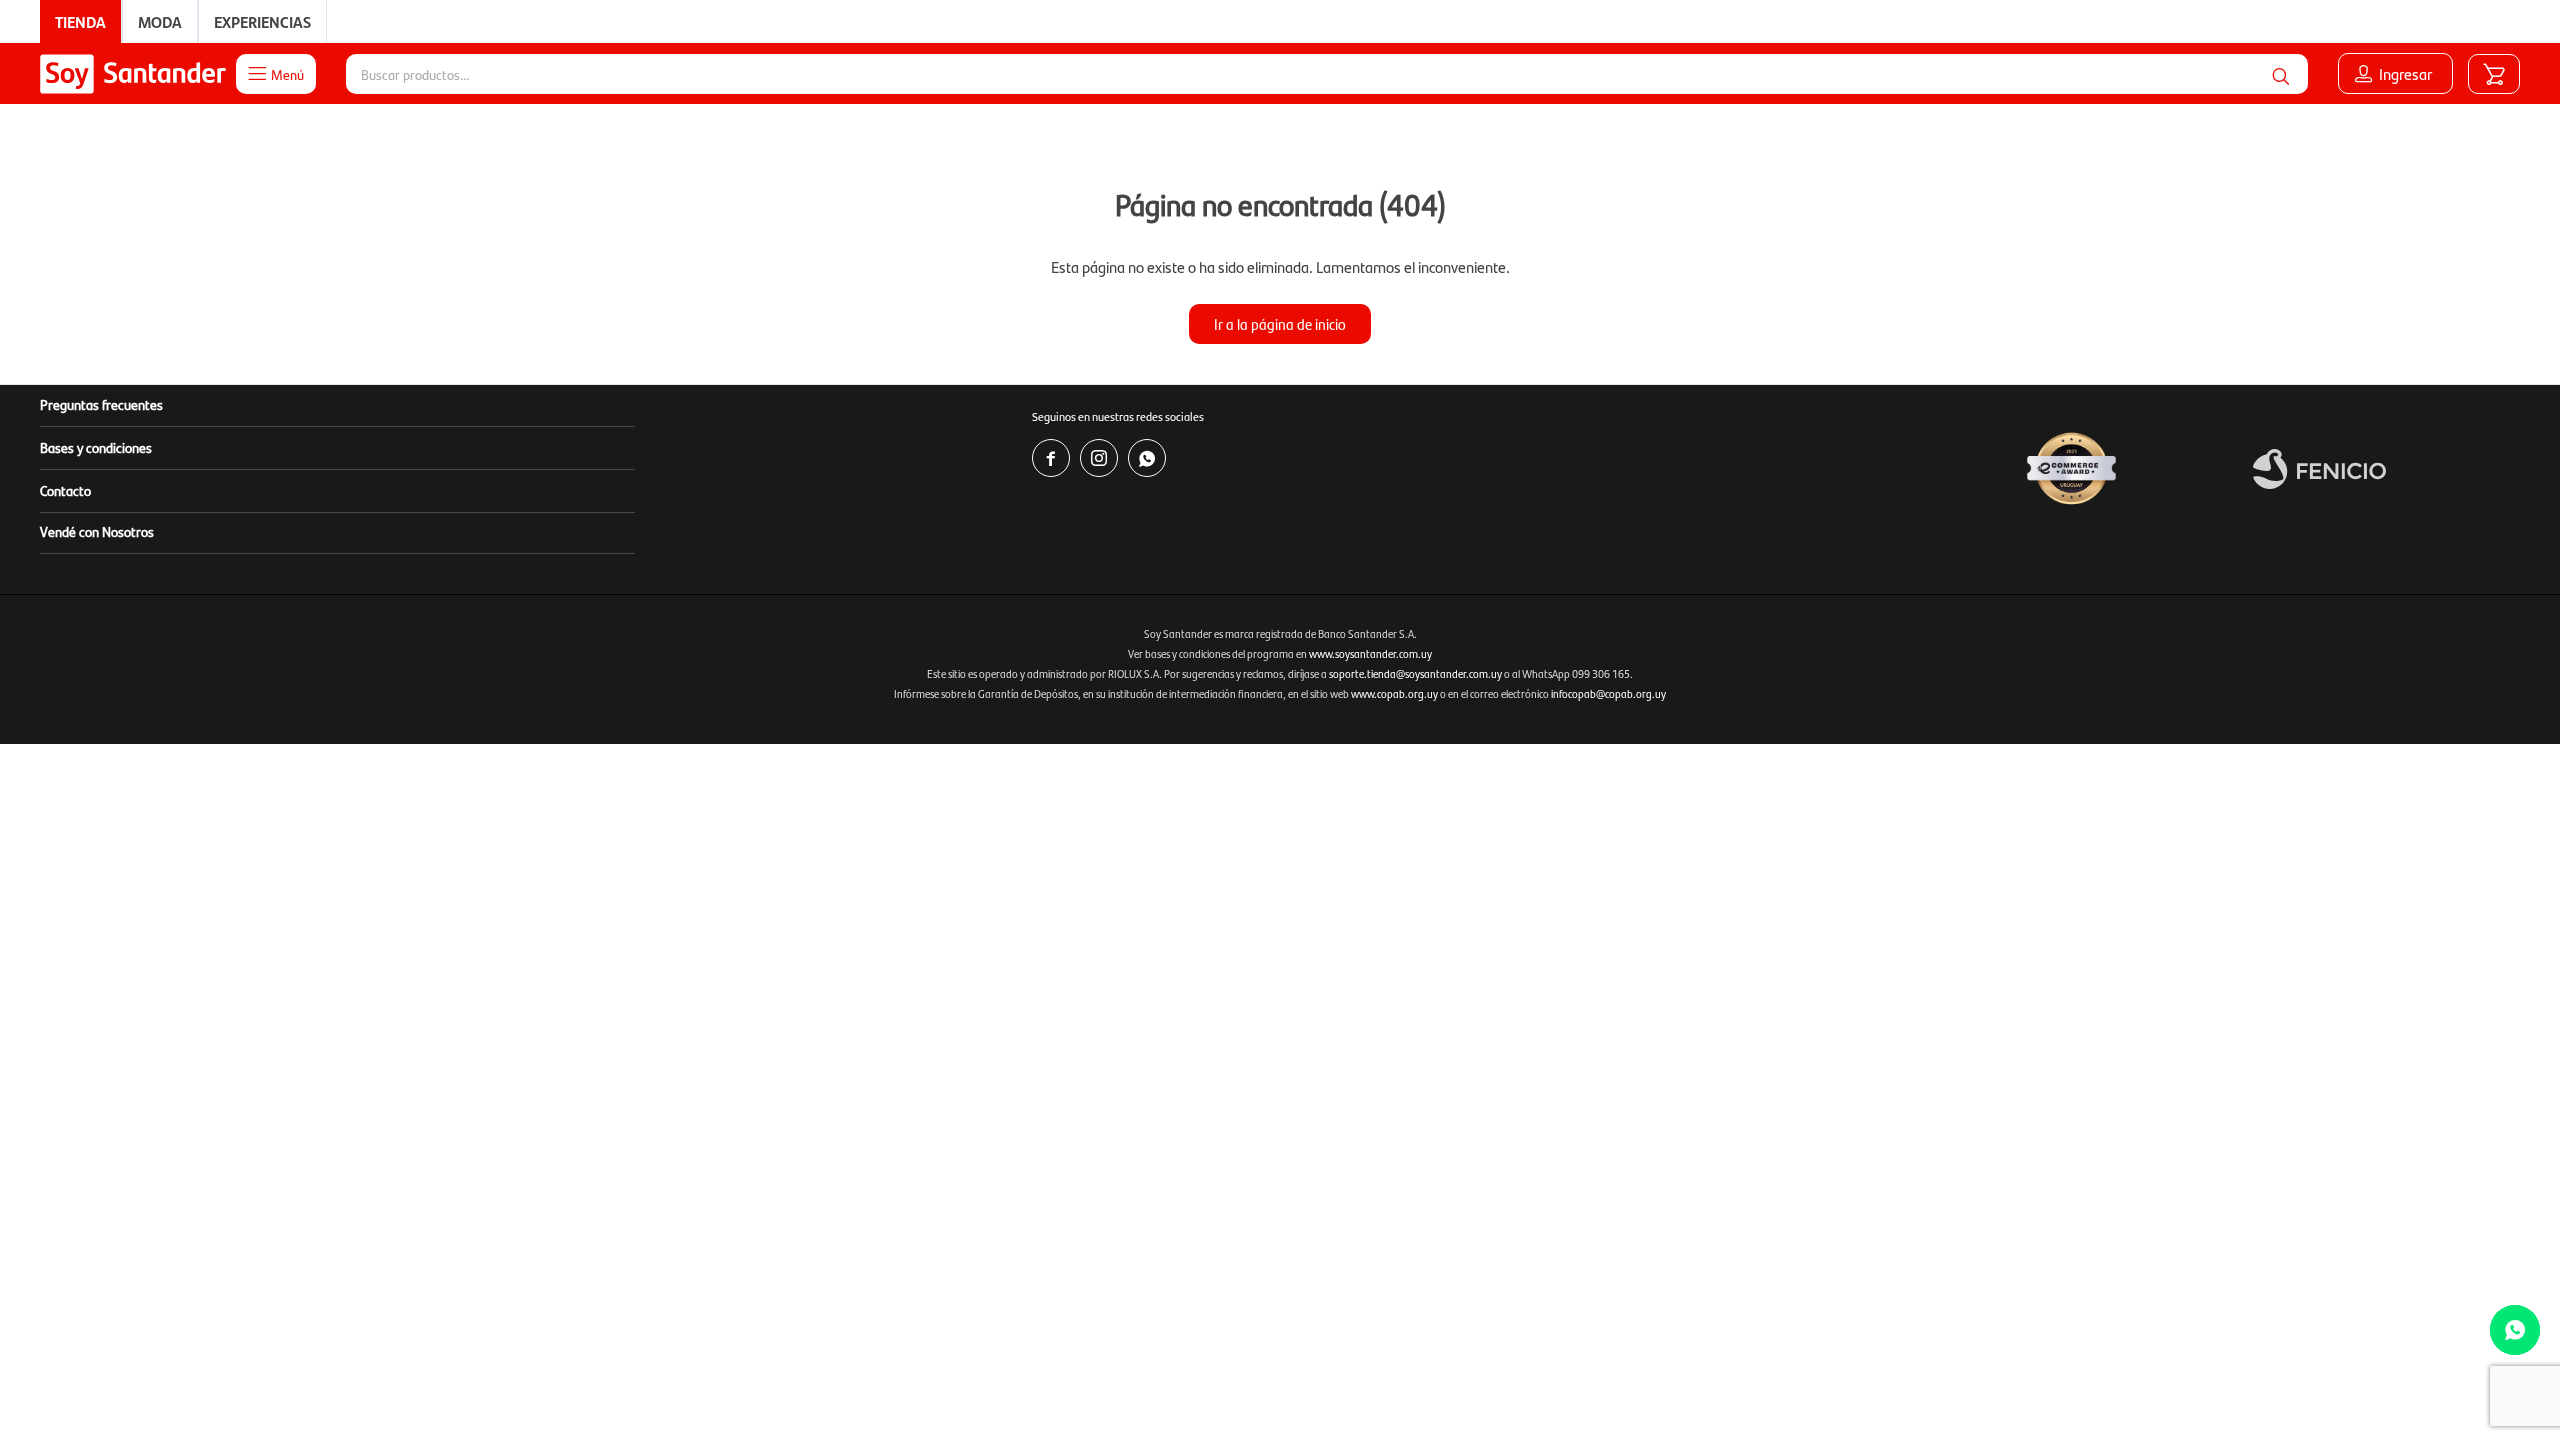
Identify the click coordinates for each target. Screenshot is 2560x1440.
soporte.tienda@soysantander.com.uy (1415, 673)
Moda (160, 21)
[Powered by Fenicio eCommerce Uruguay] (2319, 469)
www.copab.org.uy (1394, 693)
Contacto (65, 490)
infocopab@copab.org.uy (1608, 693)
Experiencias (262, 21)
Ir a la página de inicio (1280, 323)
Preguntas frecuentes (101, 404)
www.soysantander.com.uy (1370, 653)
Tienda (80, 21)
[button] (2281, 74)
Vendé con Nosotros (97, 531)
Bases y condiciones (96, 447)
